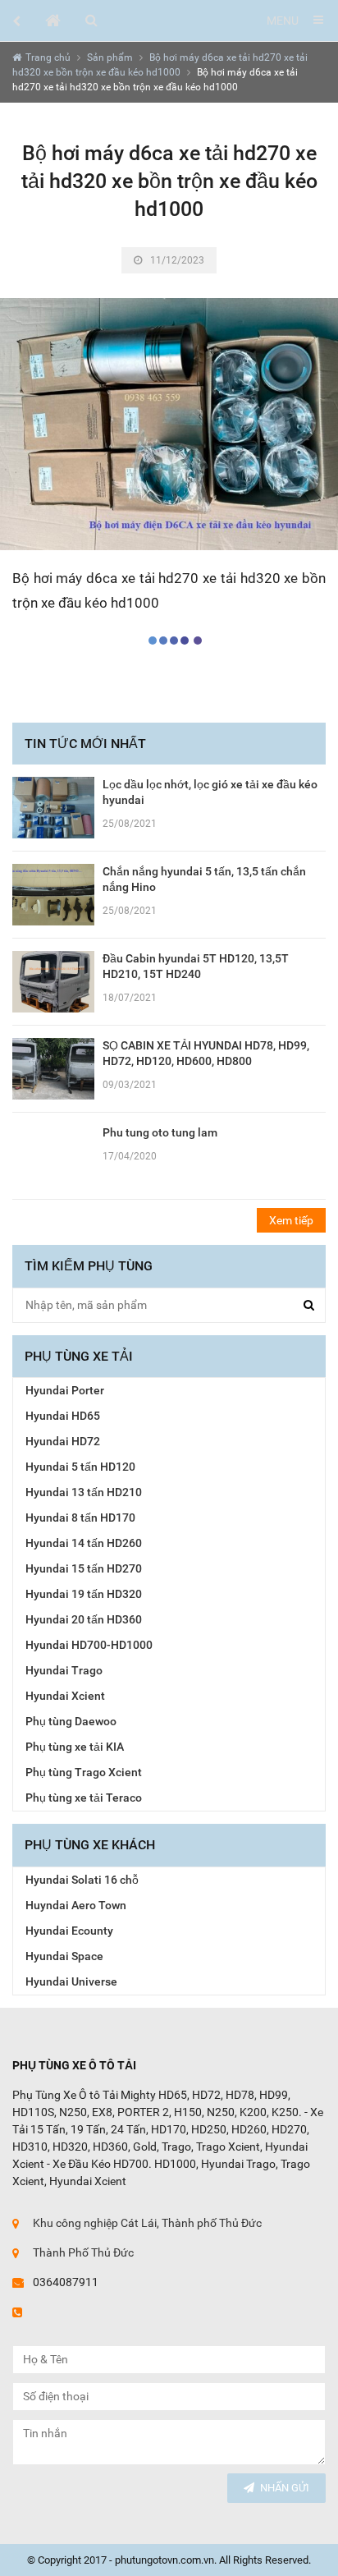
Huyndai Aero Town (76, 1905)
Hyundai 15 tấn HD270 (84, 1568)
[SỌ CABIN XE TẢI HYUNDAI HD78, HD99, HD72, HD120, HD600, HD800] (53, 1068)
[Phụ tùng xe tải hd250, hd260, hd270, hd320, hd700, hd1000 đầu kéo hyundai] (53, 21)
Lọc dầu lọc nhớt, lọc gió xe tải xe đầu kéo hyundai (210, 792)
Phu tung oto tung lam (160, 1132)
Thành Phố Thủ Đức (83, 2252)
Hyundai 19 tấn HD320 (84, 1594)
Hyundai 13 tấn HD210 (84, 1492)
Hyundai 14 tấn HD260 (84, 1543)
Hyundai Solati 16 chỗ (82, 1880)
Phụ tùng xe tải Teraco (84, 1798)
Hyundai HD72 (63, 1441)
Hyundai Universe (71, 1981)
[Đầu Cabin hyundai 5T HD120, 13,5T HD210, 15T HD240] (53, 980)
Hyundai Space (64, 1956)
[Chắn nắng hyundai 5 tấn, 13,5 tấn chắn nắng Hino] (53, 893)
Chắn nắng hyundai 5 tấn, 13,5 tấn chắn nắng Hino (204, 879)
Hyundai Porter (65, 1390)
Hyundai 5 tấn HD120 (80, 1467)
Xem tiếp (291, 1220)
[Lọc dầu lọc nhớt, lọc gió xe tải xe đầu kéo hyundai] (53, 806)
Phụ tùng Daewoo (71, 1721)
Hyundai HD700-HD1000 (89, 1645)
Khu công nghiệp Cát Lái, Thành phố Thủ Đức (147, 2223)
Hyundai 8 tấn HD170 (80, 1518)
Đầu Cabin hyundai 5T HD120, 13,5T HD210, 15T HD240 (196, 966)
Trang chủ (48, 57)
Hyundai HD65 (63, 1416)
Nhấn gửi (285, 2488)
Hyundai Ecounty (69, 1931)
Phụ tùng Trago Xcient (84, 1772)
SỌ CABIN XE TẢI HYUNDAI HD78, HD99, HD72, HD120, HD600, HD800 (206, 1053)
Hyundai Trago (64, 1670)
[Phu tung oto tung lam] (53, 1155)
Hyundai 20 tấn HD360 (84, 1619)
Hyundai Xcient (65, 1696)
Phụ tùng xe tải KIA (75, 1747)
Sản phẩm (110, 57)
